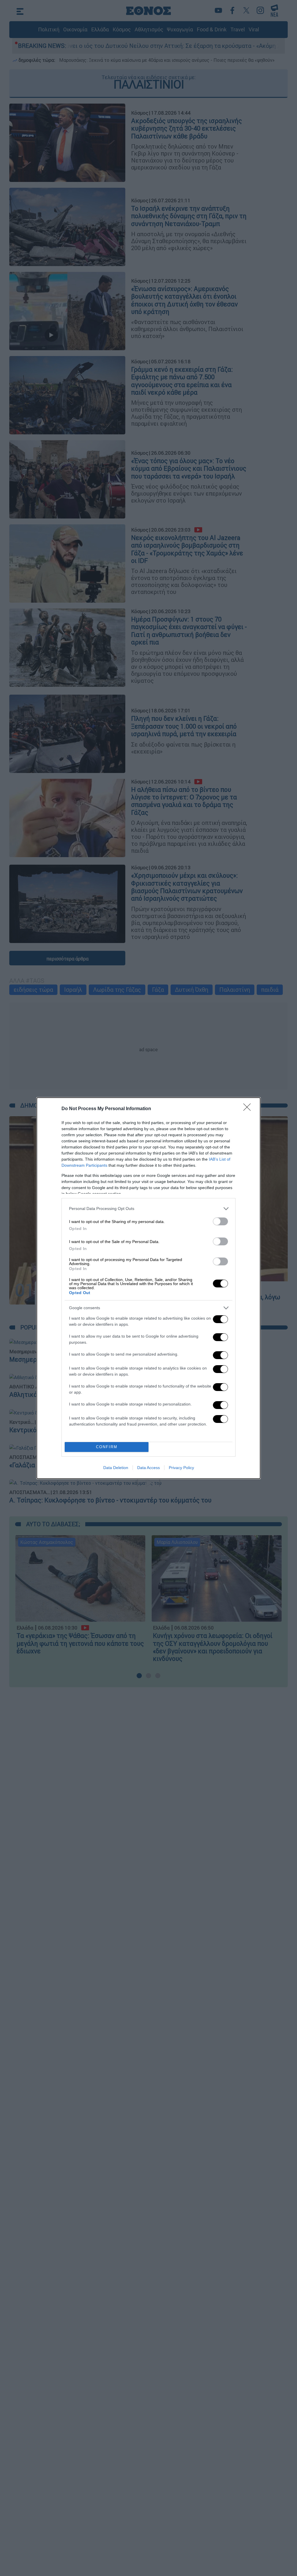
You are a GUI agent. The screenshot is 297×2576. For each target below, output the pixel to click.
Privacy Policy (181, 1468)
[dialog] (148, 1288)
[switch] (220, 1221)
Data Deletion (116, 1468)
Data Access (148, 1468)
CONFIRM (107, 1447)
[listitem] (148, 1209)
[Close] (249, 1109)
